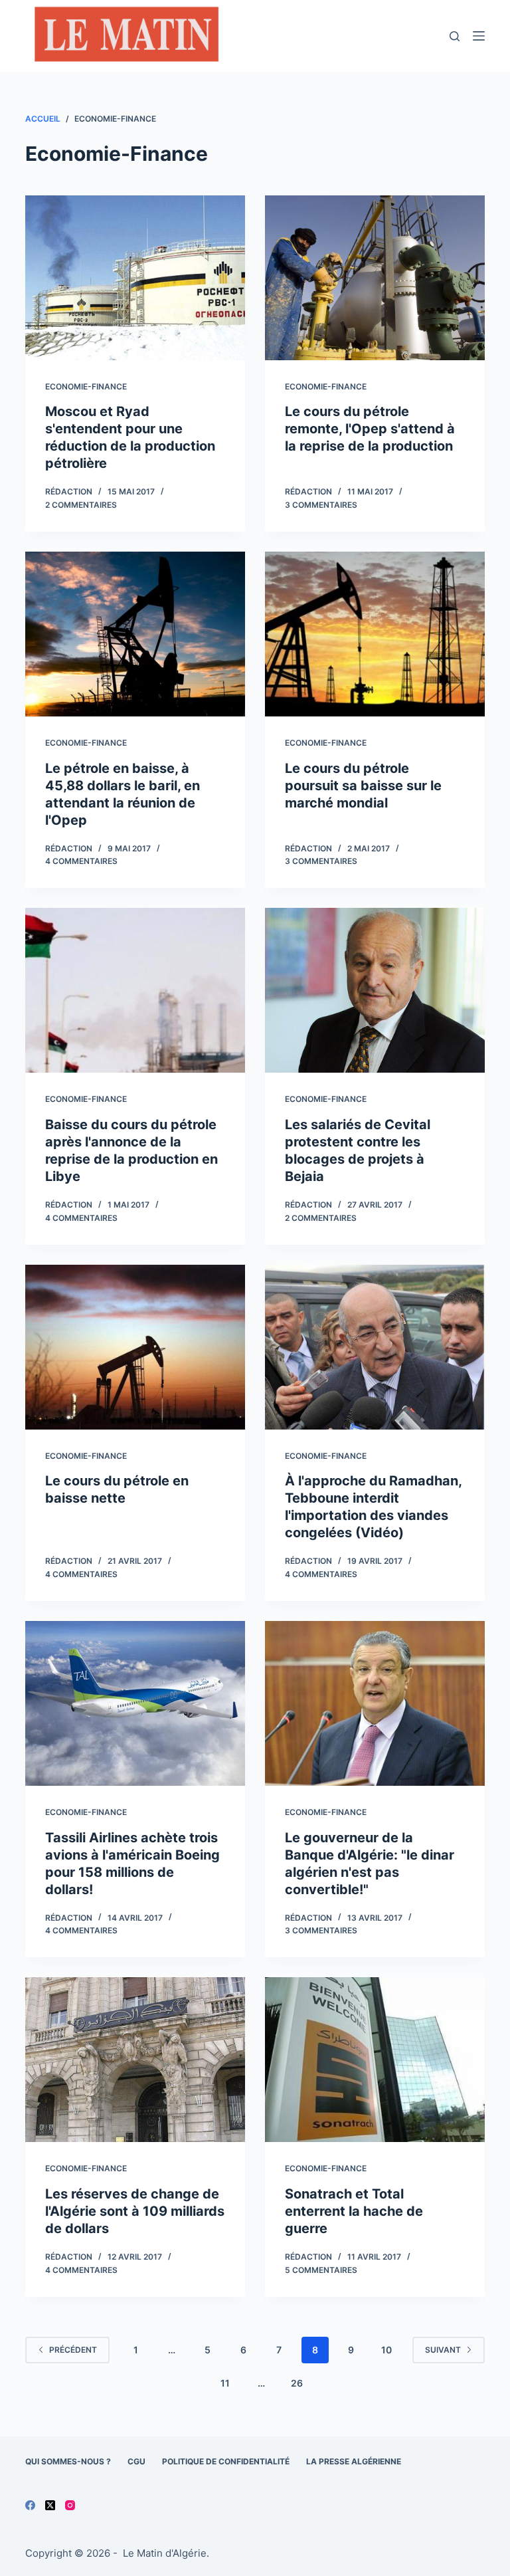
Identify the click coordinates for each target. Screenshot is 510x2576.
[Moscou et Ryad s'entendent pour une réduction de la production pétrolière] (135, 278)
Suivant (443, 2350)
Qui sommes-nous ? (68, 2461)
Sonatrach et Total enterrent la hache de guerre (354, 2211)
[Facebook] (30, 2505)
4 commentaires (81, 861)
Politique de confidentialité (226, 2461)
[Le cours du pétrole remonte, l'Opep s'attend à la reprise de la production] (375, 278)
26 (297, 2383)
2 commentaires (81, 505)
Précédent (73, 2350)
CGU (136, 2461)
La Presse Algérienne (354, 2461)
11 (225, 2383)
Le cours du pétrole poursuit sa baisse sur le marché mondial (363, 786)
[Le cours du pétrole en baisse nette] (135, 1347)
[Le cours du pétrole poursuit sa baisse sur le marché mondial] (375, 634)
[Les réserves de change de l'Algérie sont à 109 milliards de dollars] (135, 2060)
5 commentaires (321, 2270)
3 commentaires (321, 505)
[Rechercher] (455, 36)
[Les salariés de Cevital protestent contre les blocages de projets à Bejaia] (375, 990)
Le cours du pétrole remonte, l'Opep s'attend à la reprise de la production (370, 429)
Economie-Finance (86, 386)
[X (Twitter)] (50, 2505)
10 (386, 2350)
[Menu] (479, 36)
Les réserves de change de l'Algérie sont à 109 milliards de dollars (135, 2211)
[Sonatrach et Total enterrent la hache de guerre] (375, 2060)
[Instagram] (70, 2505)
